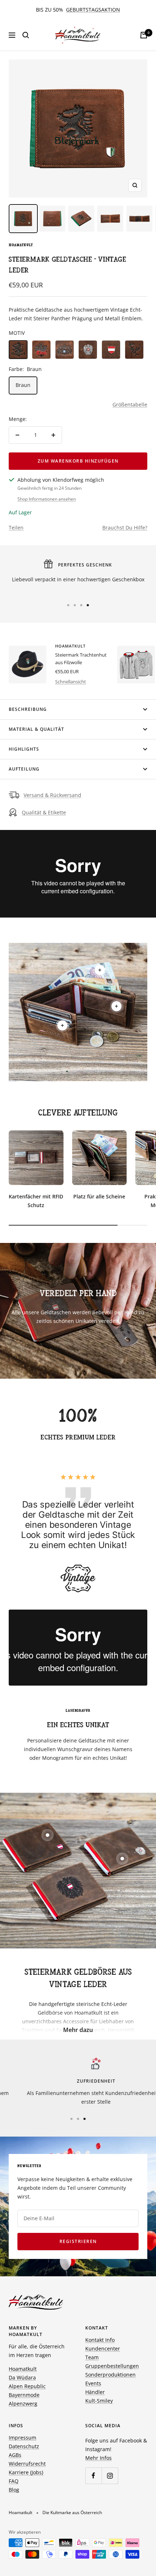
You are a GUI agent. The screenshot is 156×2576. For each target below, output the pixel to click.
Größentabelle (130, 404)
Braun (23, 385)
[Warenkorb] (144, 35)
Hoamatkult (21, 245)
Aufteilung (24, 769)
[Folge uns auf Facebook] (93, 2476)
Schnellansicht (71, 682)
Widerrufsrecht (27, 2464)
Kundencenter (103, 2349)
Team (92, 2357)
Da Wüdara (22, 2377)
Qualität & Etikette (44, 812)
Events (93, 2383)
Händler (95, 2392)
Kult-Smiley (99, 2401)
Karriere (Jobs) (26, 2472)
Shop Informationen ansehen (47, 499)
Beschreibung (28, 709)
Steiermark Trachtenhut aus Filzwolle (81, 659)
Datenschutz (24, 2446)
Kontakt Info (100, 2340)
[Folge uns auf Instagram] (110, 2476)
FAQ (14, 2481)
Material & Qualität (36, 729)
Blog (14, 2490)
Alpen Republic (27, 2386)
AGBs (15, 2455)
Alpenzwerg (23, 2404)
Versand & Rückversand (52, 795)
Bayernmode (24, 2395)
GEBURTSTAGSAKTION (93, 10)
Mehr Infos (98, 2458)
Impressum (22, 2438)
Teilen (16, 528)
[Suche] (26, 35)
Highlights (24, 749)
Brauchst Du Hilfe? (125, 528)
